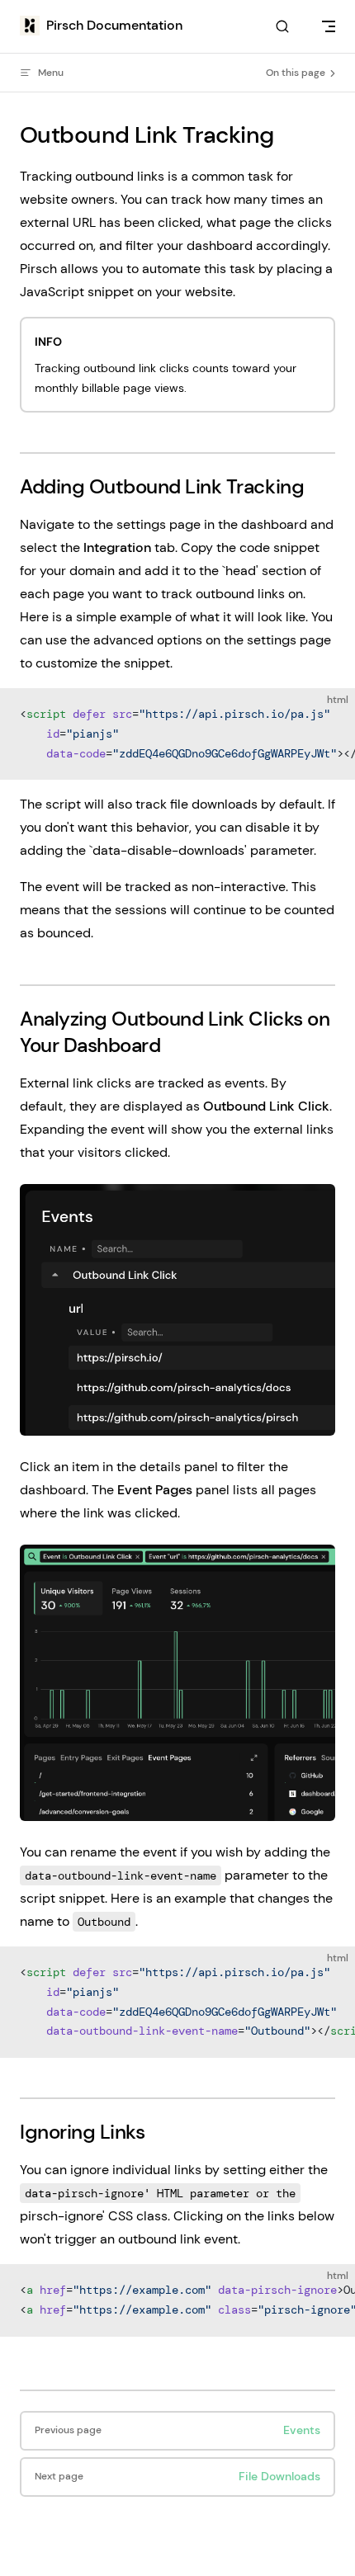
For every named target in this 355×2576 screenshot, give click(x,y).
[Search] (282, 27)
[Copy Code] (329, 715)
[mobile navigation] (329, 26)
